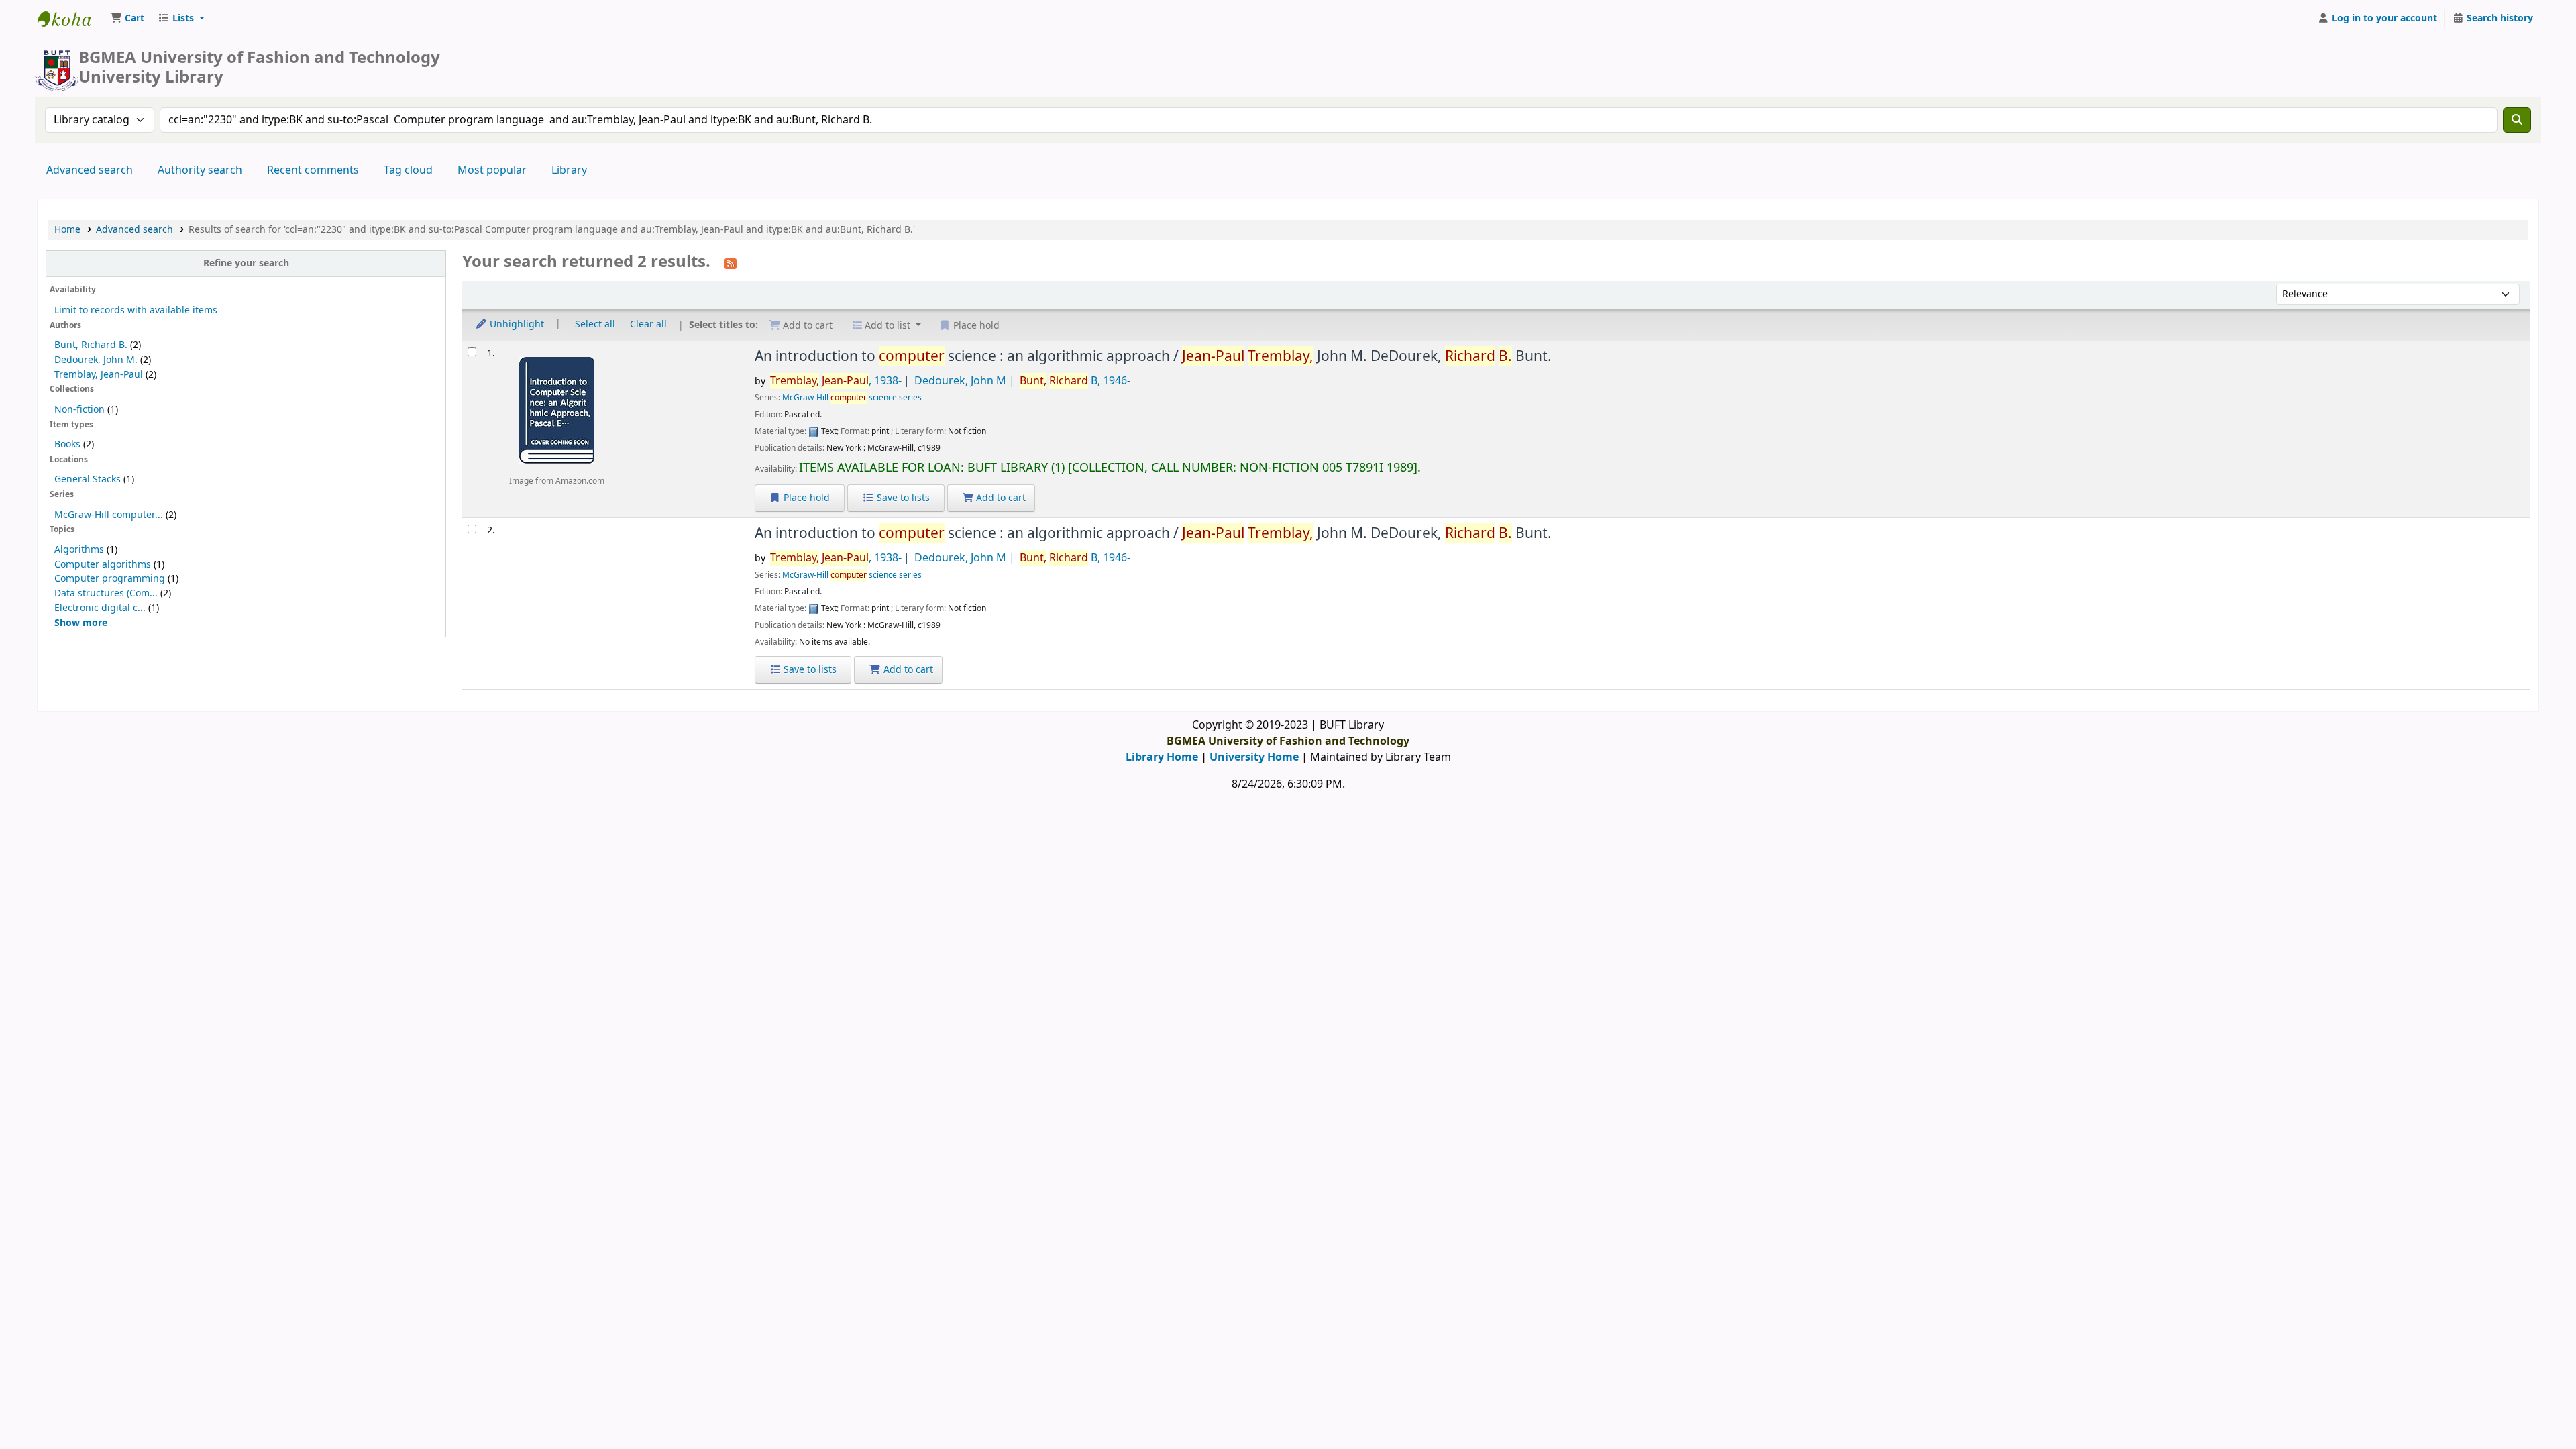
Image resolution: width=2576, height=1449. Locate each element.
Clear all (648, 324)
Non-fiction (79, 410)
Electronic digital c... (100, 608)
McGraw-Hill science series (852, 398)
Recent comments (313, 170)
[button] (127, 19)
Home (67, 230)
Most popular (492, 170)
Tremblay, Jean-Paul (99, 375)
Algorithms (79, 550)
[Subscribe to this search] (731, 263)
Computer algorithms (103, 565)
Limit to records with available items (136, 310)
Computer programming (110, 579)
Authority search (200, 170)
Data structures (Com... (106, 593)
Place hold (805, 498)
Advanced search (90, 170)
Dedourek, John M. (96, 360)
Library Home (1162, 757)
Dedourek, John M (960, 381)
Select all (595, 324)
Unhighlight (516, 324)
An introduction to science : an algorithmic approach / (1153, 356)
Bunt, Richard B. (91, 345)
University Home (1254, 757)
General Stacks (88, 479)
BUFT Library (71, 19)
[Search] (2517, 120)
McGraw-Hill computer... (109, 515)
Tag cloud (408, 170)
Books (67, 444)
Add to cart (1000, 498)
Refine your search (246, 263)
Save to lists (902, 498)
